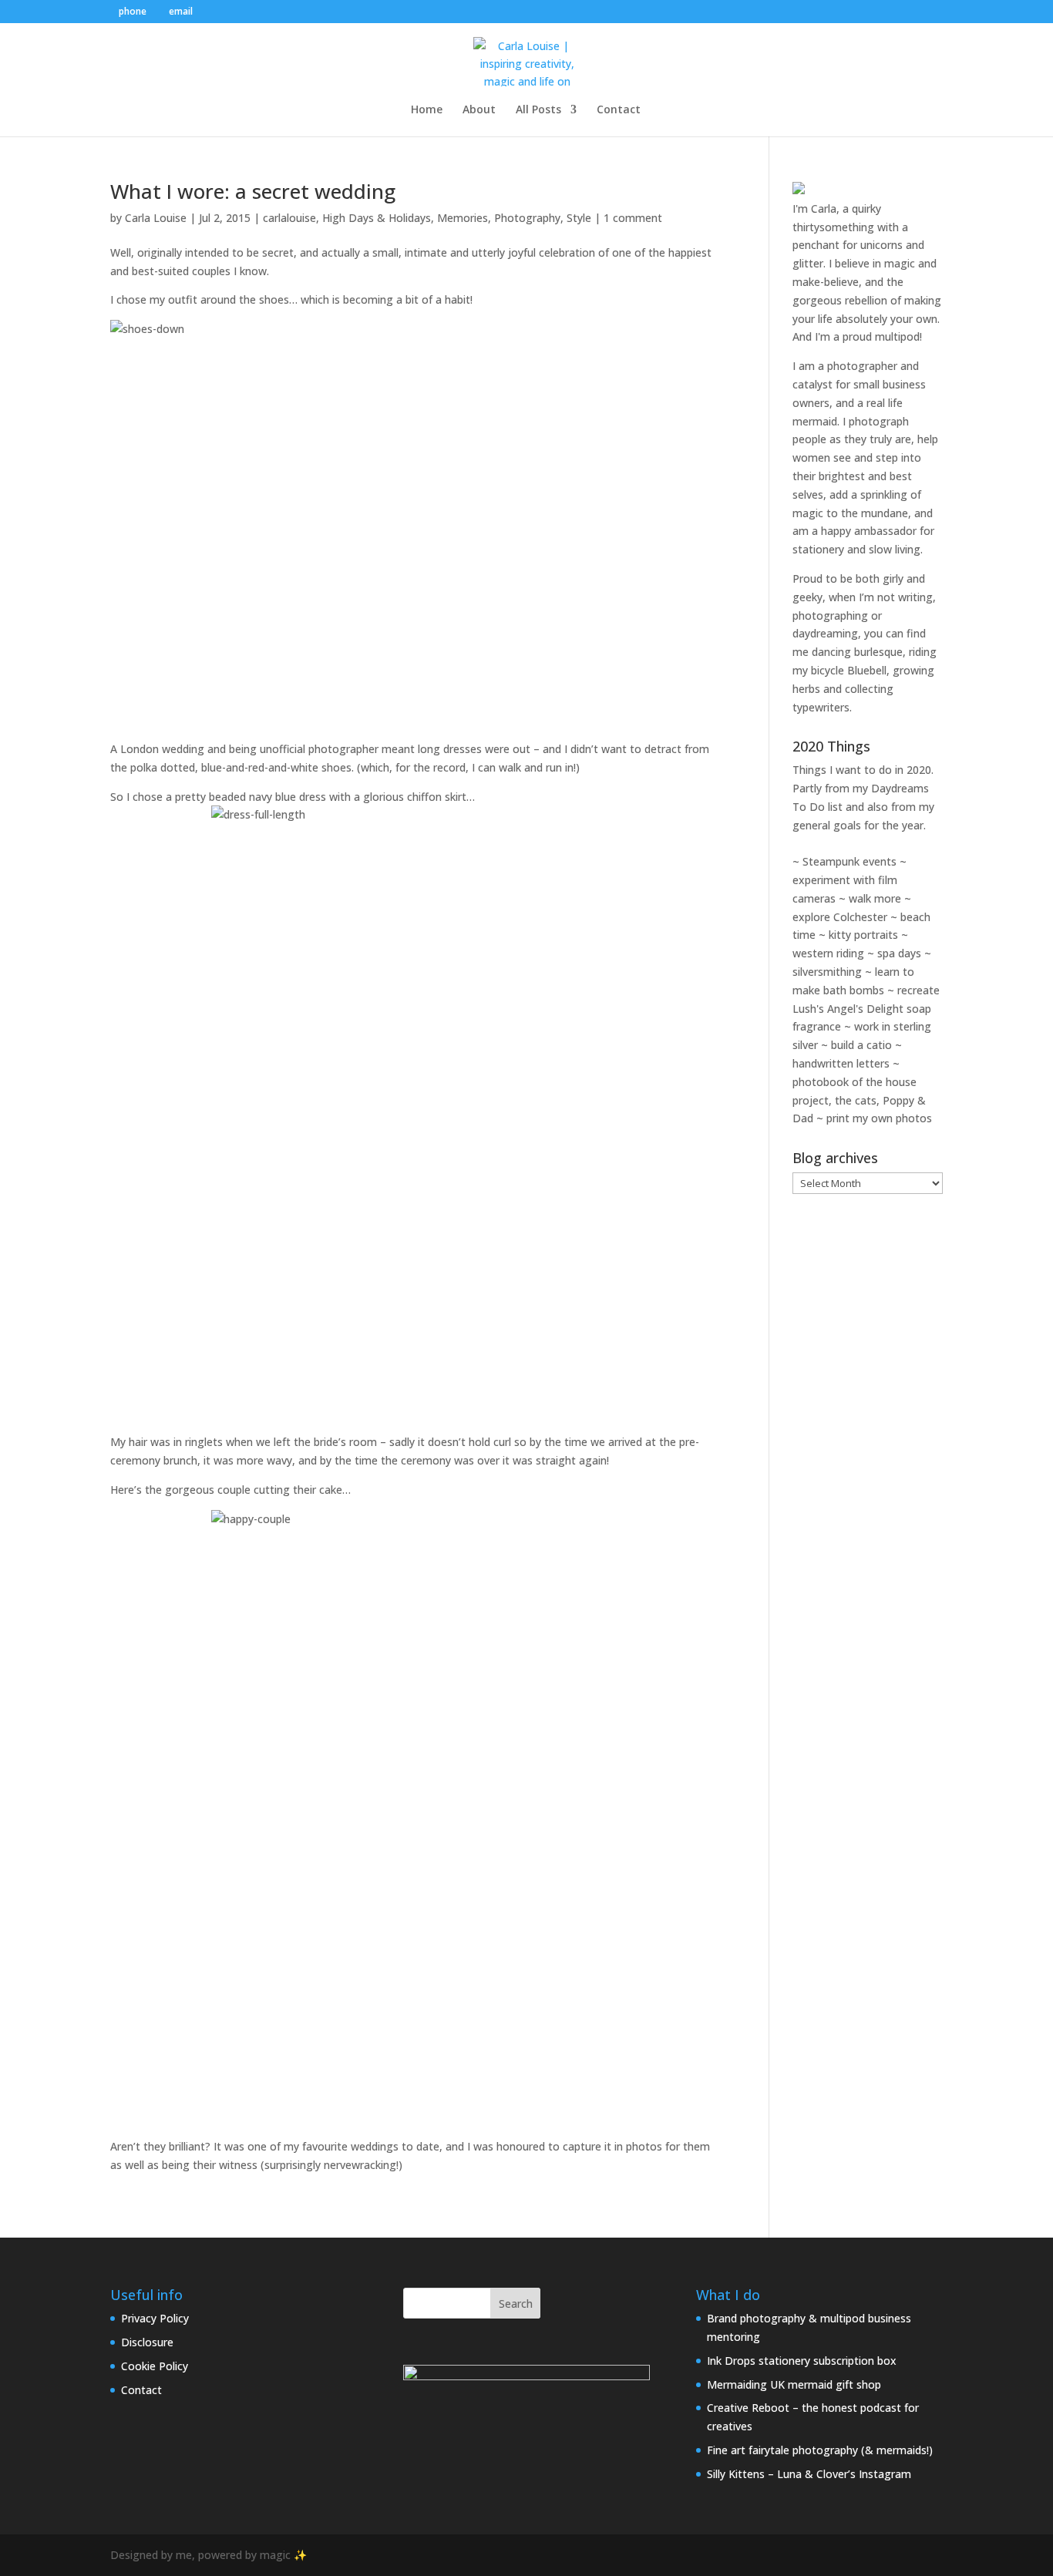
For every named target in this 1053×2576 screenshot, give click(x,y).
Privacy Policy (155, 2318)
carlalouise (289, 218)
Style (579, 218)
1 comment (633, 218)
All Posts (538, 110)
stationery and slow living (856, 549)
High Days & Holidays (377, 218)
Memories (463, 218)
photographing (830, 615)
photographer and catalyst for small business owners (859, 384)
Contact (619, 110)
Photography (527, 218)
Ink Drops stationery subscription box (802, 2361)
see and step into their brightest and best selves (857, 476)
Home (427, 110)
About (479, 110)
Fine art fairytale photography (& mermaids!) (820, 2450)
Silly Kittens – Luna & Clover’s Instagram (809, 2474)
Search (516, 2304)
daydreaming (825, 633)
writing (915, 597)
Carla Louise (156, 218)
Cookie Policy (155, 2366)
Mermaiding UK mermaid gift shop (794, 2384)
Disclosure (147, 2342)
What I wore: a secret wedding (253, 191)
